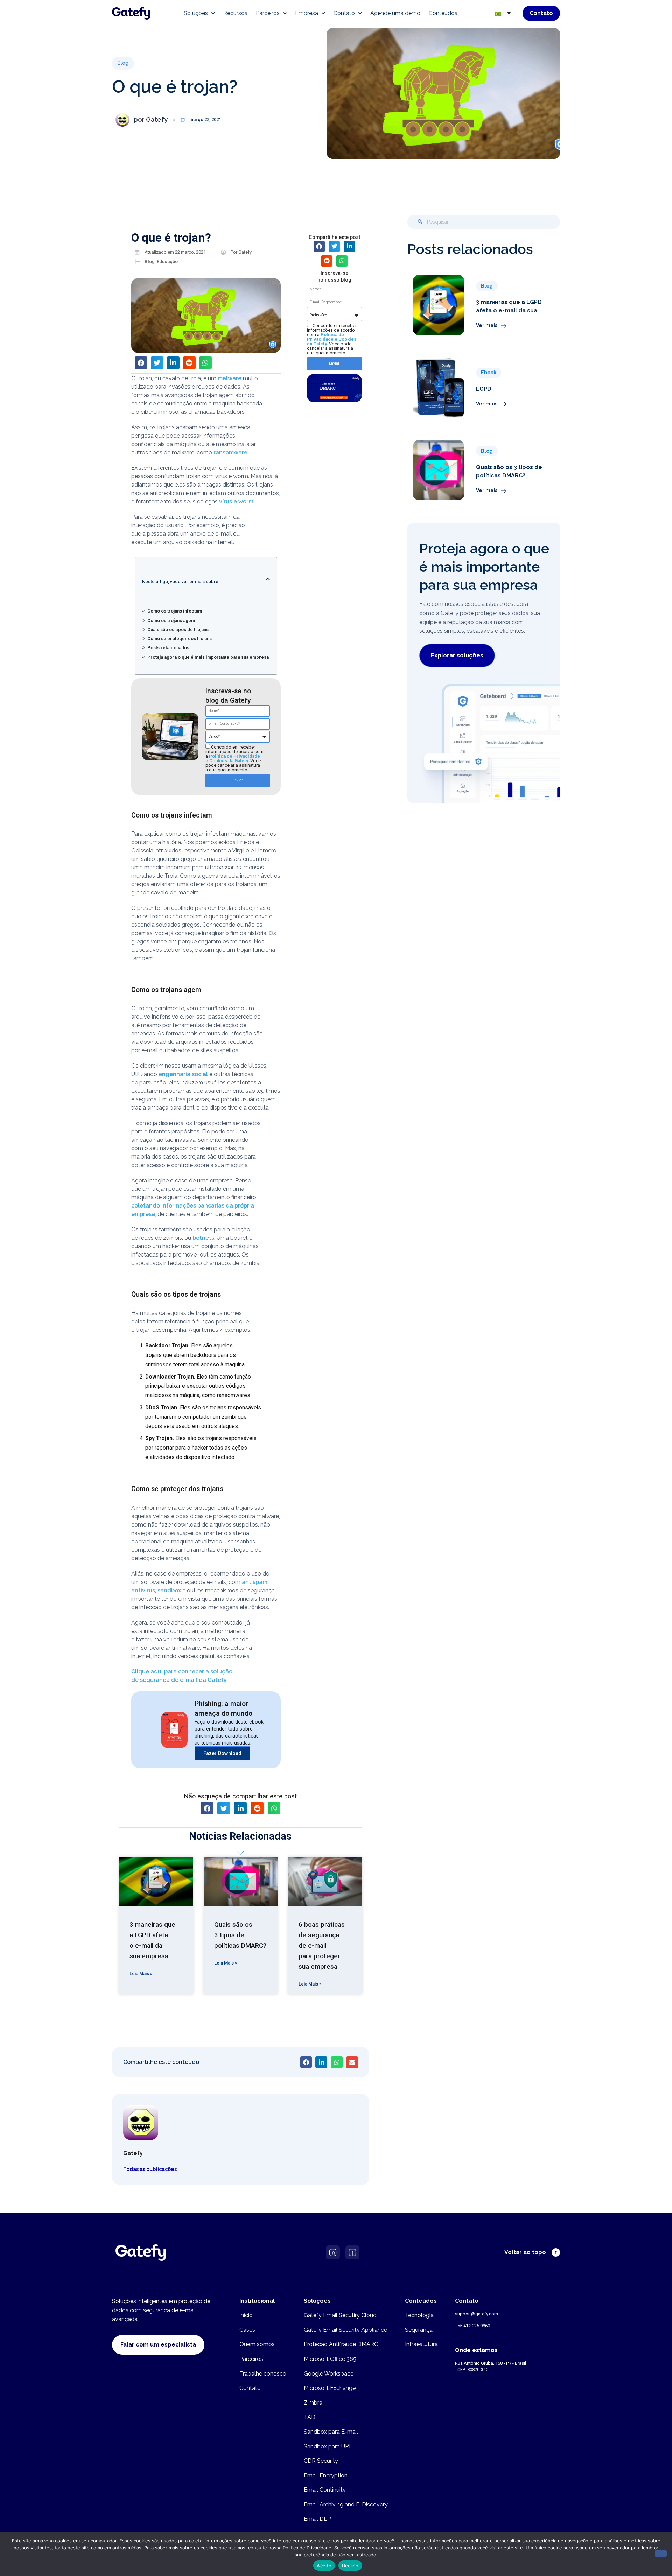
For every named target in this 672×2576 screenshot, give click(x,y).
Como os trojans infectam (175, 611)
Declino (350, 2566)
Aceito (324, 2566)
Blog (150, 261)
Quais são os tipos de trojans (178, 629)
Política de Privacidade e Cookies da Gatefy (233, 758)
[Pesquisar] (420, 222)
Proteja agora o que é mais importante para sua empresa (208, 657)
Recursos (235, 13)
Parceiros (268, 13)
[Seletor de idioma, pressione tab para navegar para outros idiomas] (503, 13)
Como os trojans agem (171, 620)
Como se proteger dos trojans (180, 639)
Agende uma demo (395, 13)
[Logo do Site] (131, 13)
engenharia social (183, 1074)
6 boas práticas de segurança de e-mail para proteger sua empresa (322, 1946)
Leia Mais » (141, 1973)
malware (230, 378)
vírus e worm (236, 501)
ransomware (230, 452)
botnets (203, 1238)
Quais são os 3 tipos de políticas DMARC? (240, 1935)
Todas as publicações (150, 2169)
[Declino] (661, 2554)
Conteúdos (443, 13)
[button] (123, 63)
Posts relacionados (168, 648)
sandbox (169, 1590)
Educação (167, 261)
